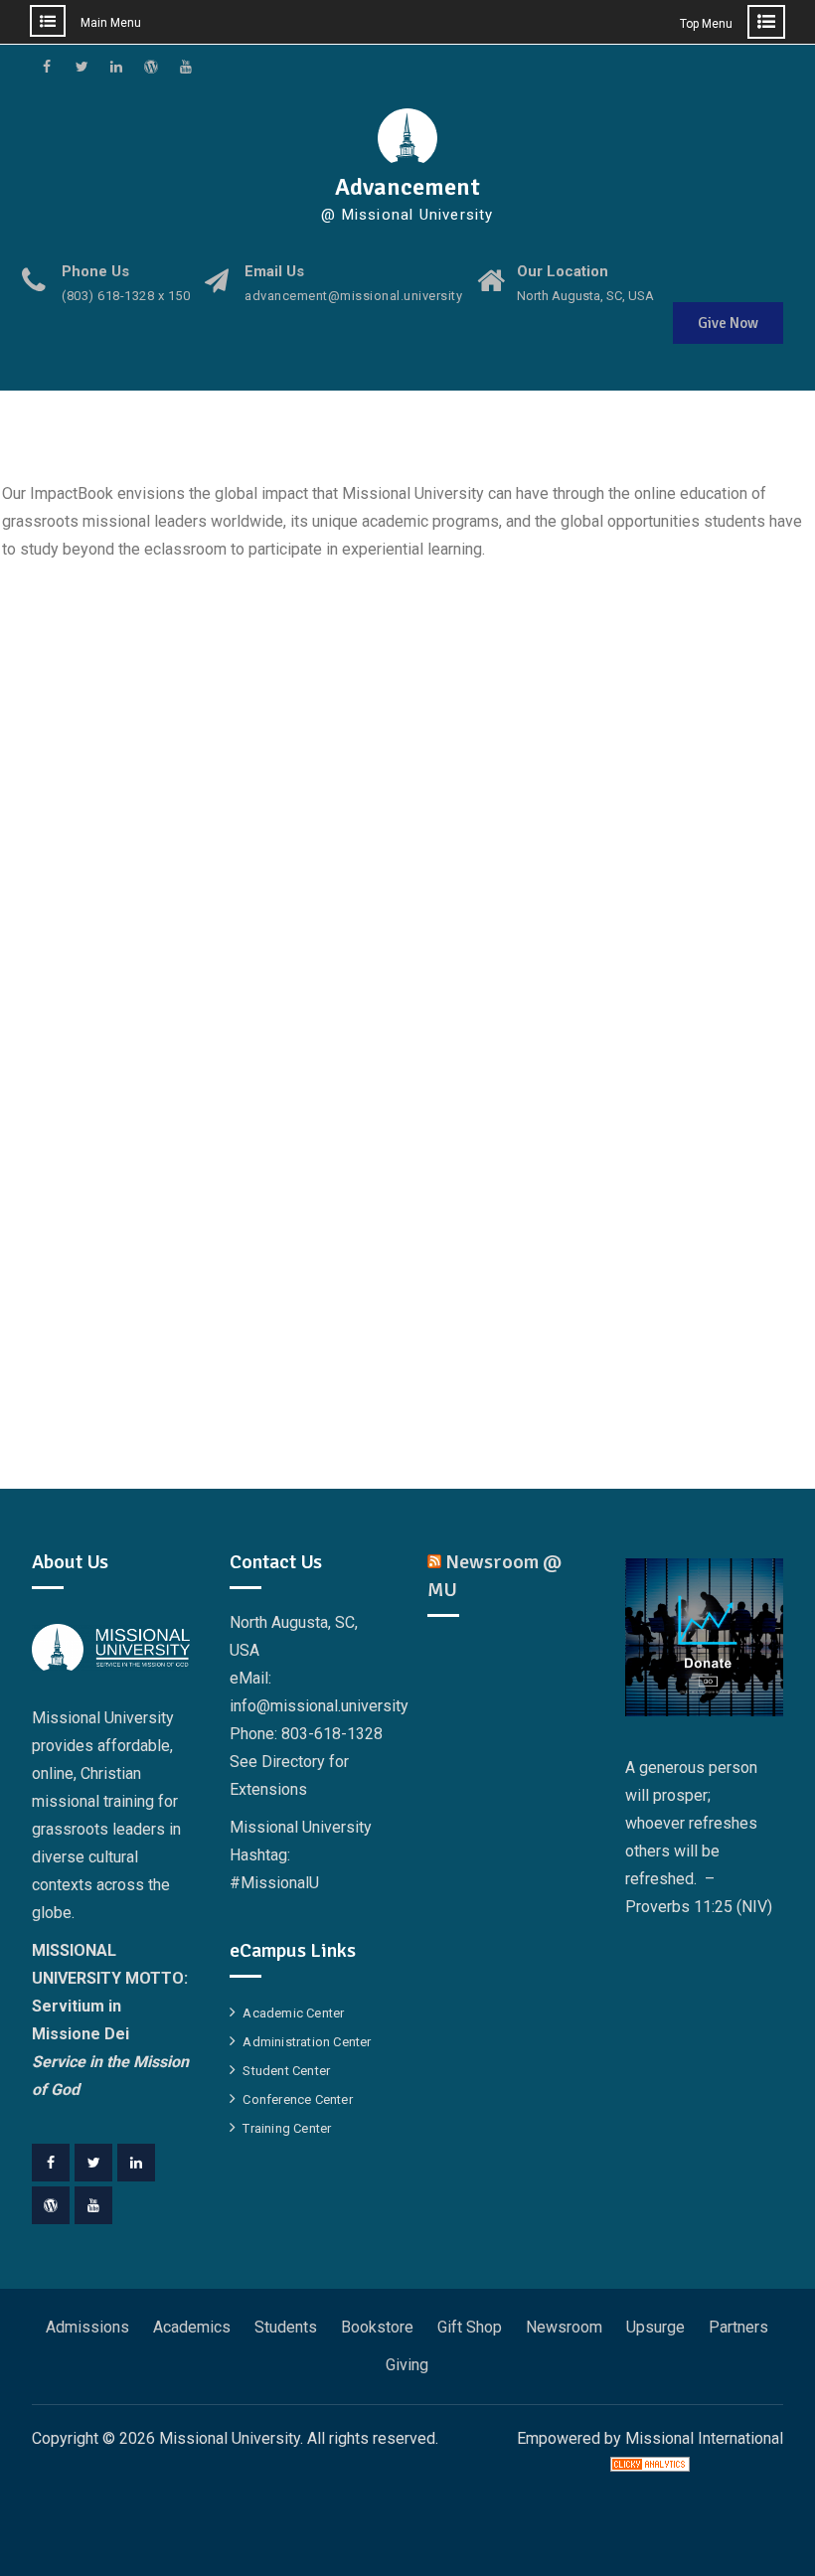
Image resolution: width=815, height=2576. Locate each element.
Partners (738, 2327)
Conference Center (297, 2099)
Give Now (728, 323)
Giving (407, 2365)
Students (286, 2327)
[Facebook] (51, 2163)
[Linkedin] (136, 2163)
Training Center (287, 2128)
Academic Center (293, 2013)
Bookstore (377, 2327)
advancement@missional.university (353, 296)
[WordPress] (51, 2205)
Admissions (87, 2327)
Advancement (407, 187)
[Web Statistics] (650, 2466)
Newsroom (564, 2327)
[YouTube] (93, 2205)
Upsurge (655, 2327)
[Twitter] (93, 2163)
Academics (192, 2327)
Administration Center (307, 2042)
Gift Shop (470, 2327)
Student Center (286, 2071)
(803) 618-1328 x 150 (126, 296)
